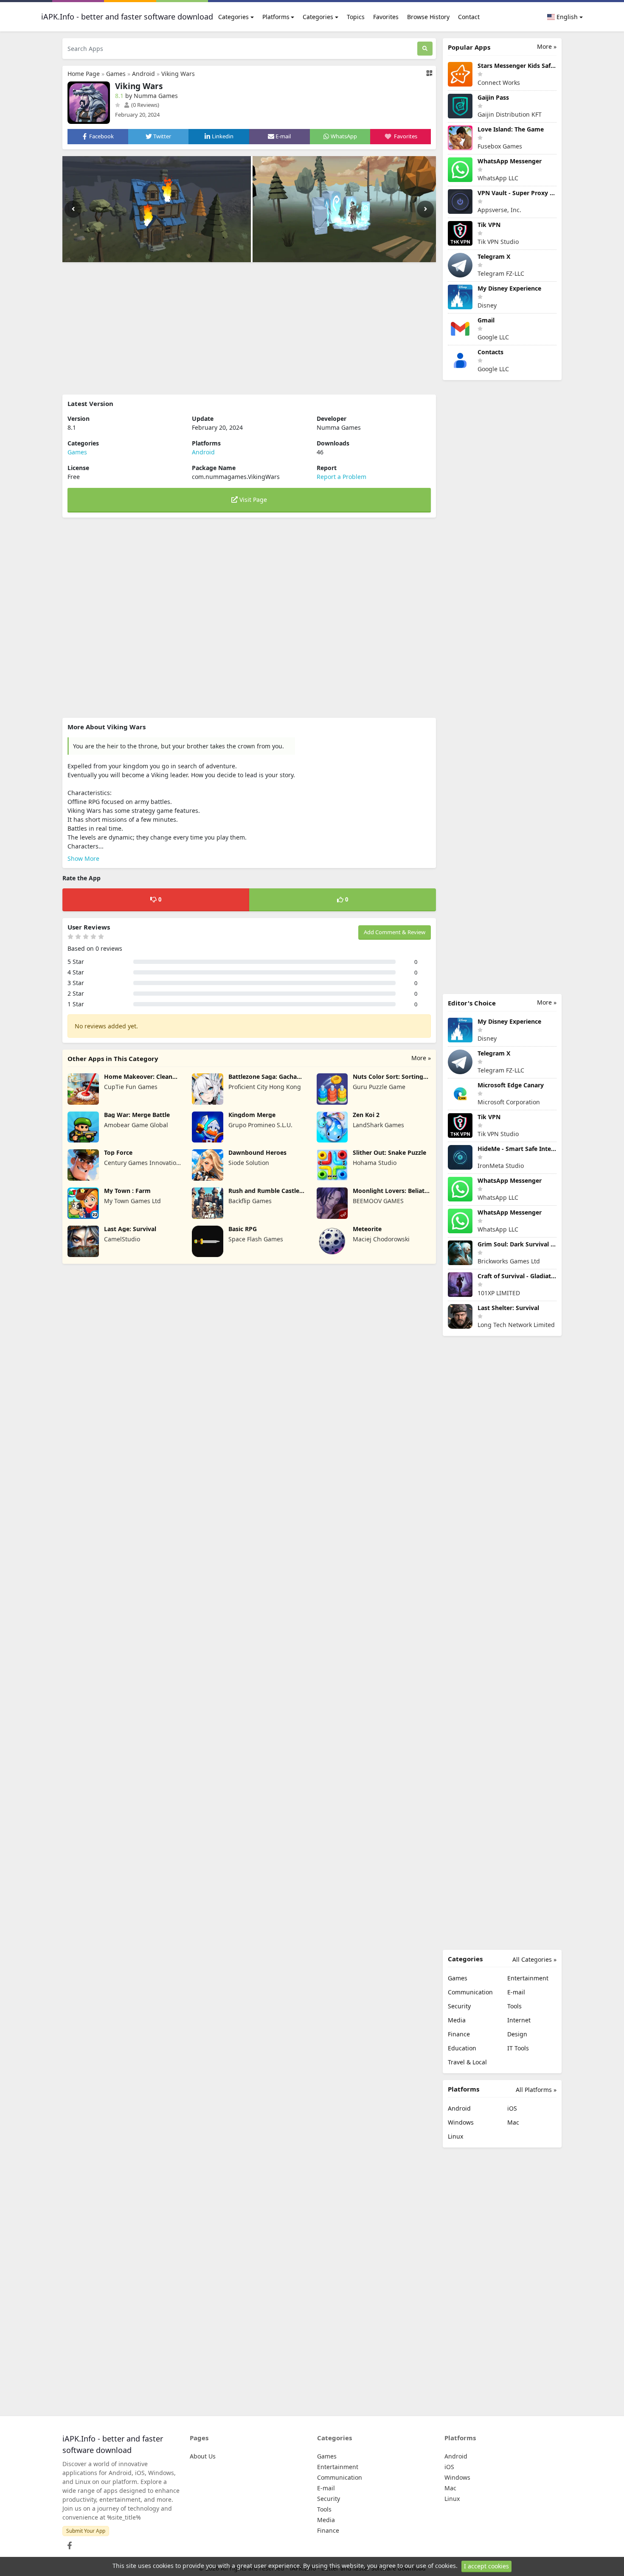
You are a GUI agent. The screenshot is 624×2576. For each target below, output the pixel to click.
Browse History (428, 17)
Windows (461, 2122)
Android (143, 74)
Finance (459, 2034)
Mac (513, 2122)
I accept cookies (486, 2566)
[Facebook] (68, 2543)
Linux (455, 2136)
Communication (470, 1992)
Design (517, 2034)
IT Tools (518, 2048)
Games (116, 74)
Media (457, 2020)
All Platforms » (536, 2090)
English (566, 17)
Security (459, 2006)
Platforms (276, 17)
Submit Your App (86, 2531)
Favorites (386, 17)
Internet (519, 2020)
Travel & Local (467, 2062)
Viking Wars (178, 74)
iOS (512, 2108)
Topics (356, 17)
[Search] (425, 49)
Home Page (84, 74)
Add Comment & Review (395, 932)
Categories (233, 17)
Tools (514, 2006)
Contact (469, 17)
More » (421, 1058)
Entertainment (528, 1978)
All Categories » (534, 1959)
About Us (203, 2456)
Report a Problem (342, 477)
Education (462, 2048)
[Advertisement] (249, 328)
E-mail (516, 1992)
